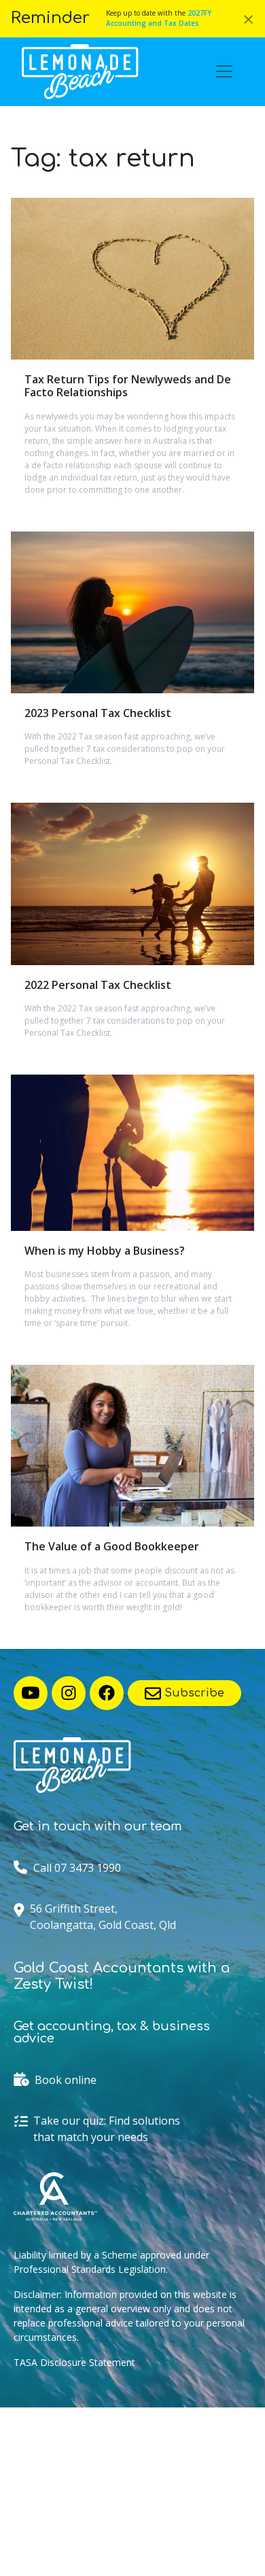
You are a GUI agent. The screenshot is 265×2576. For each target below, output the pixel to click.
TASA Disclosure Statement (74, 2362)
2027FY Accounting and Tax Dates (159, 18)
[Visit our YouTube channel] (31, 1693)
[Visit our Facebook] (107, 1693)
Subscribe (193, 1693)
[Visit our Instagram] (69, 1693)
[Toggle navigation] (224, 71)
